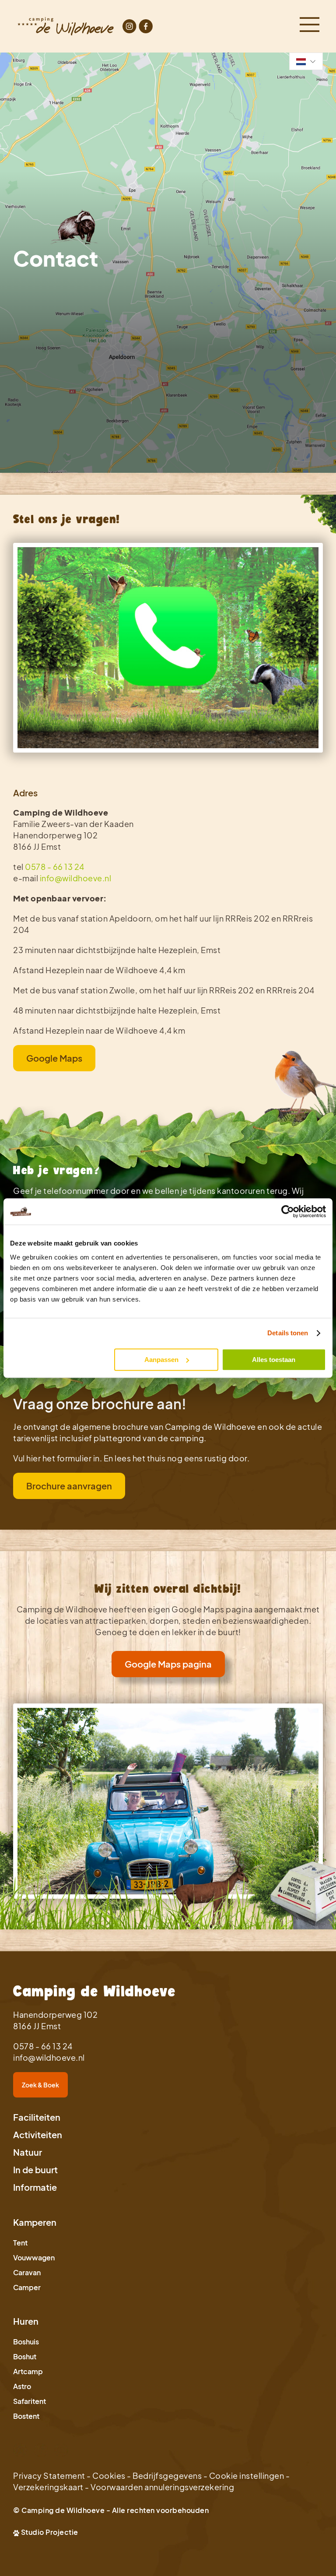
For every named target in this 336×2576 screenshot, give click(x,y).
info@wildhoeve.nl (76, 878)
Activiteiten (38, 2134)
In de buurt (35, 2170)
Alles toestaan (274, 1360)
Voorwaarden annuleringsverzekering (162, 2487)
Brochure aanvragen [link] (69, 1486)
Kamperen (35, 2222)
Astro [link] (22, 2386)
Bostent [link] (26, 2416)
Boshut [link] (25, 2356)
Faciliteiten (37, 2117)
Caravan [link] (27, 2272)
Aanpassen (161, 1360)
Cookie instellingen (247, 2476)
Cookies (109, 2476)
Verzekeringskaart (48, 2487)
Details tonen (288, 1333)
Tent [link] (20, 2243)
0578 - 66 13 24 (55, 867)
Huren (26, 2321)
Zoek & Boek (40, 2085)
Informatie (35, 2187)
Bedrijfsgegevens (167, 2476)
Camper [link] (27, 2287)
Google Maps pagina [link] (168, 1664)
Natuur (28, 2152)
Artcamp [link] (28, 2371)
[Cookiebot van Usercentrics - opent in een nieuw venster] (288, 1211)
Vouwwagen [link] (34, 2258)
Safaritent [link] (30, 2401)
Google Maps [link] (54, 1058)
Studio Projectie (50, 2532)
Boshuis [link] (26, 2342)
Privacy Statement (49, 2476)
